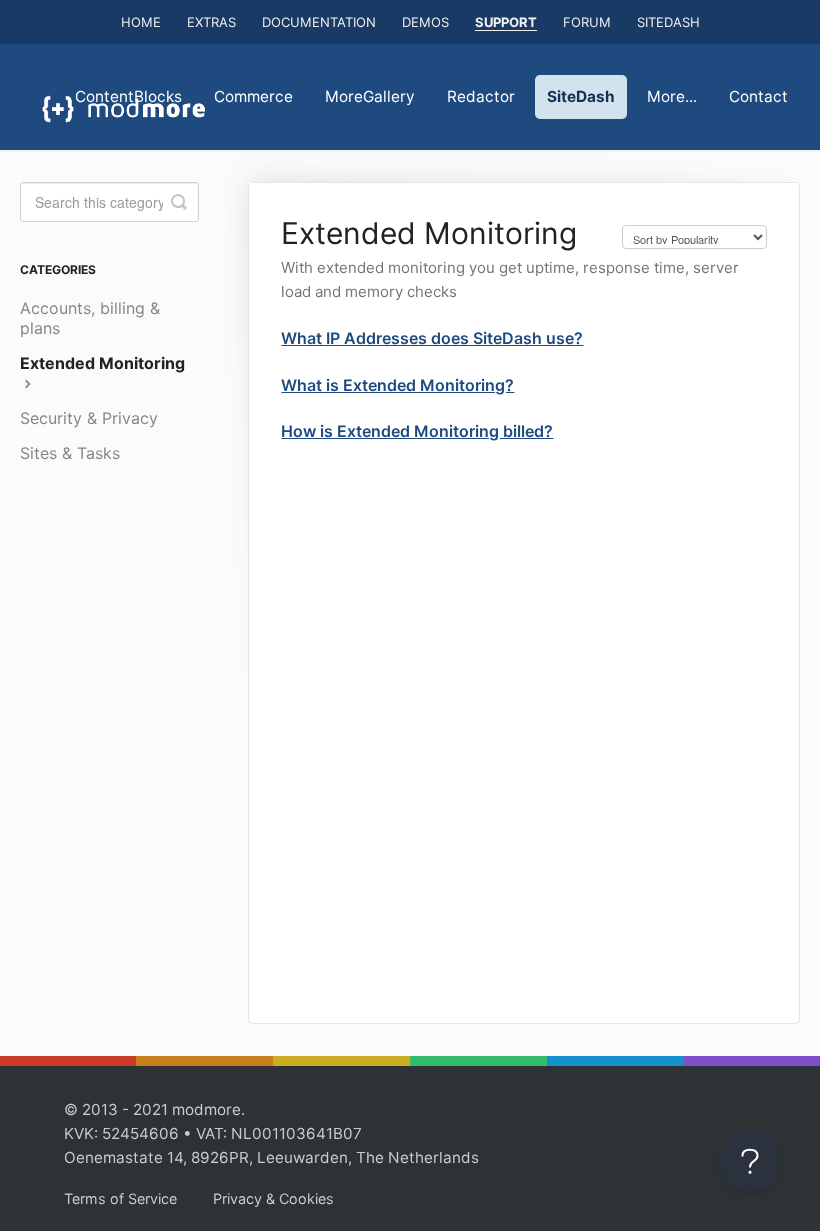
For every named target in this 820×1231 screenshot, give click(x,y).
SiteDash (668, 22)
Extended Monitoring (102, 363)
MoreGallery (370, 96)
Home (141, 22)
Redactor (481, 96)
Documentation (319, 22)
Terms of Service (120, 1198)
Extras (211, 22)
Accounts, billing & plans (90, 318)
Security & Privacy (89, 418)
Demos (425, 22)
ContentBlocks (128, 96)
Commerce (253, 96)
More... (672, 96)
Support (506, 22)
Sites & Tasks (70, 453)
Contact (758, 96)
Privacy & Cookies (273, 1198)
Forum (587, 22)
